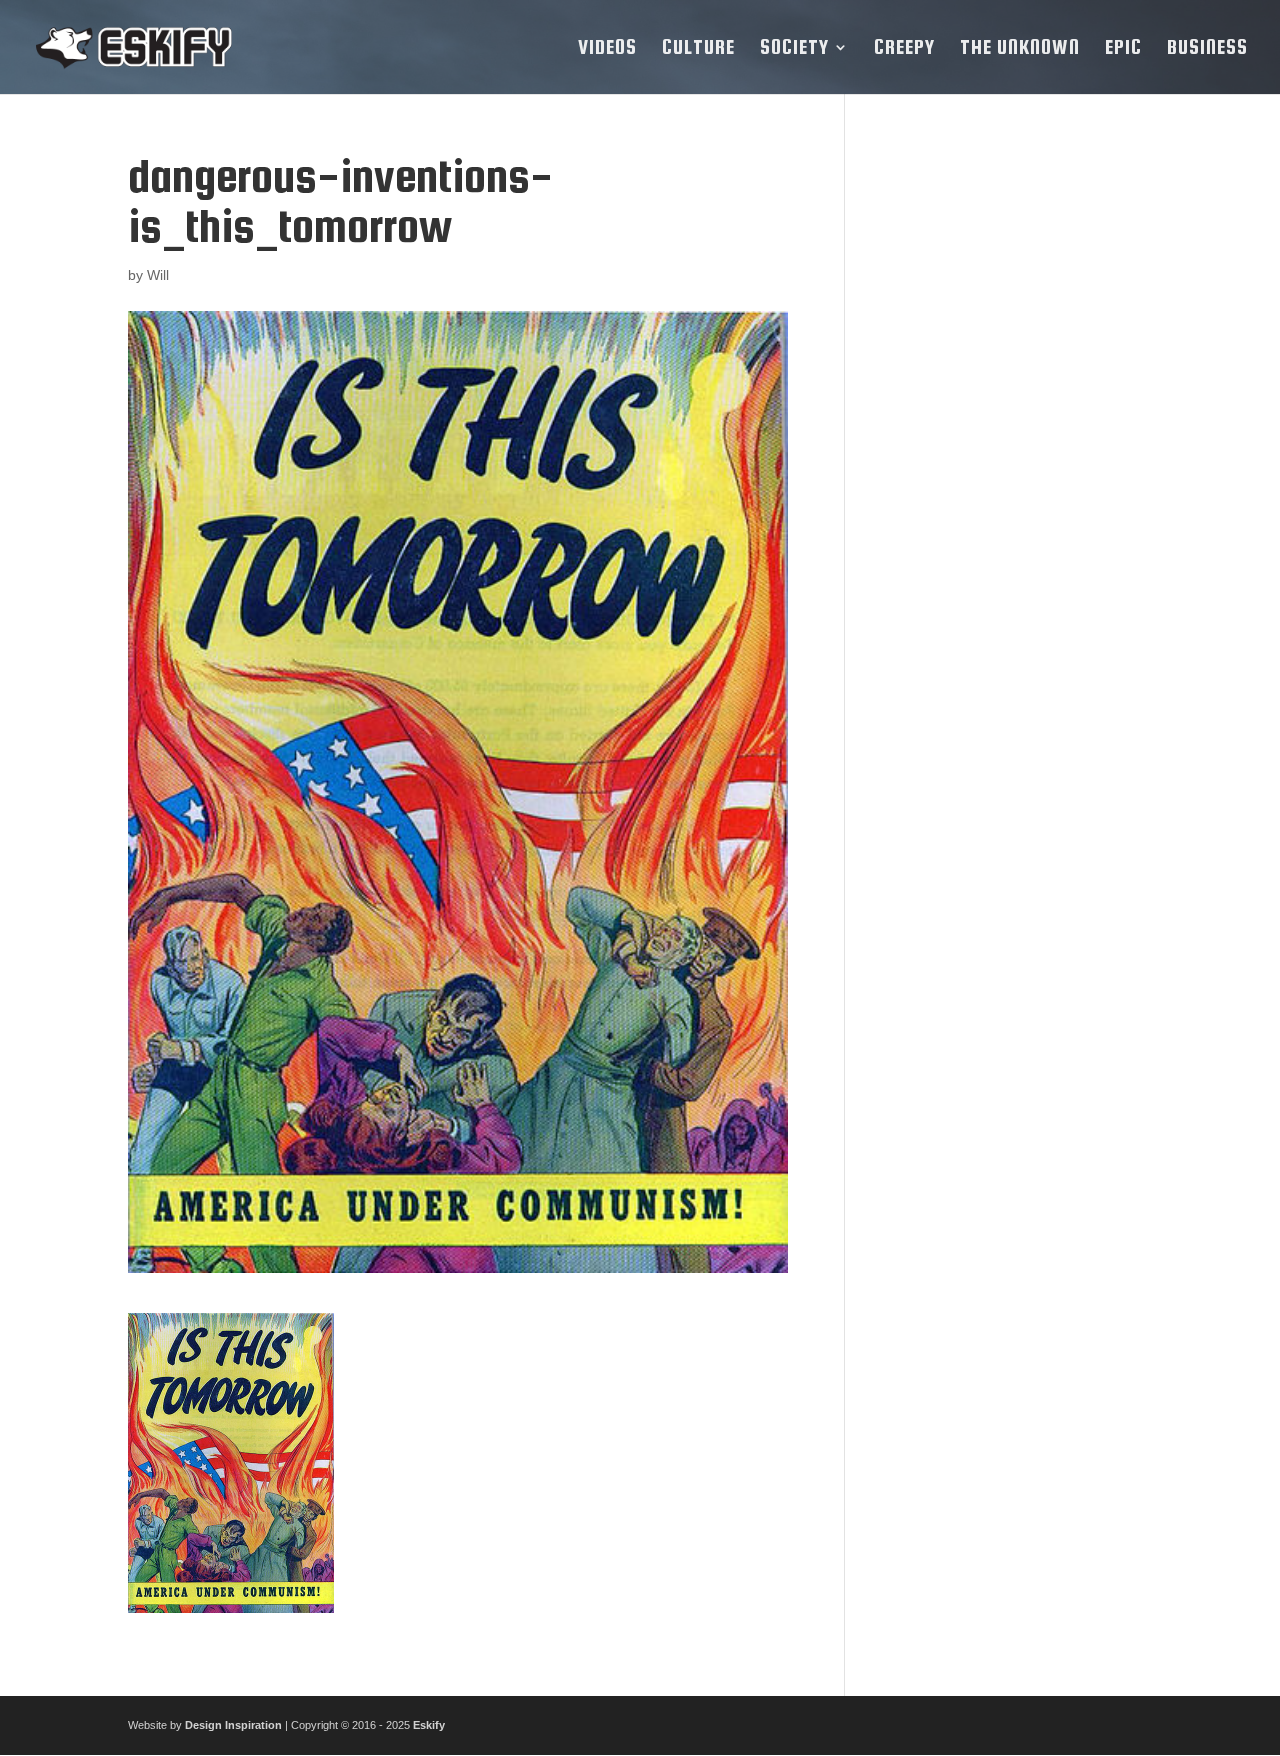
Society (794, 49)
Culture (698, 49)
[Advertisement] (1013, 451)
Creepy (904, 49)
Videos (607, 49)
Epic (1123, 49)
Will (158, 275)
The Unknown (1020, 49)
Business (1207, 49)
